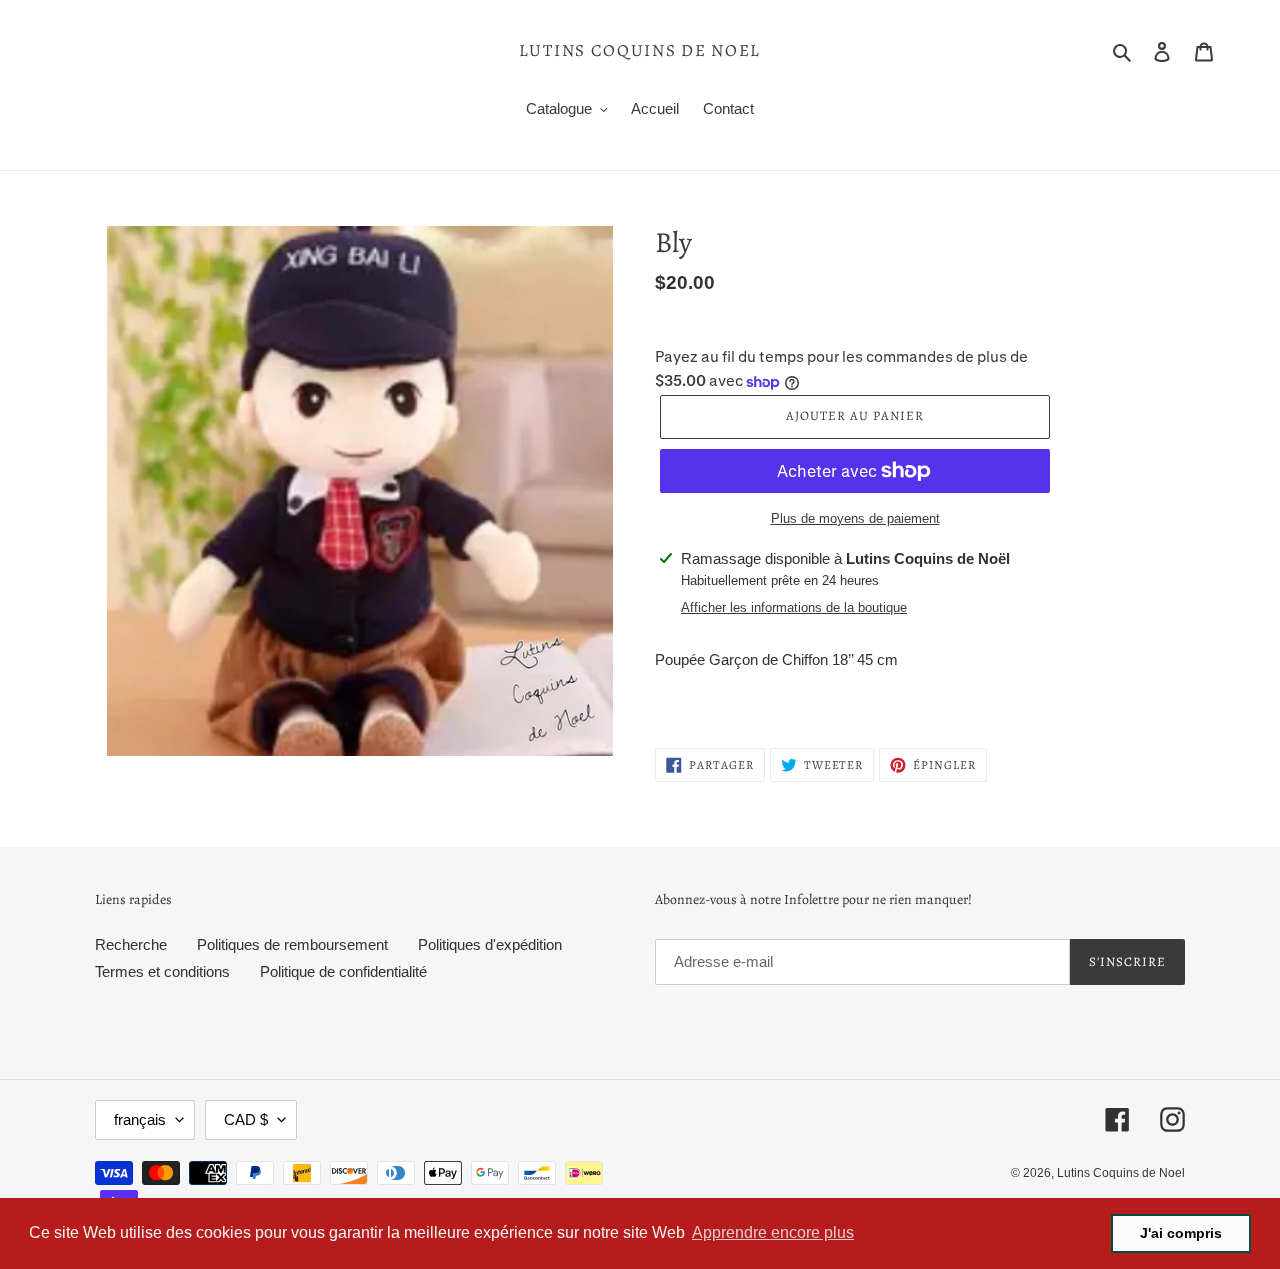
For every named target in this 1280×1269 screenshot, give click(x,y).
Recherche (131, 944)
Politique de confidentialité (343, 971)
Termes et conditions (162, 971)
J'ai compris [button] (1181, 1233)
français (140, 1119)
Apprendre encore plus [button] (773, 1232)
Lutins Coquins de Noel (640, 51)
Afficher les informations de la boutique (794, 607)
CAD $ (246, 1119)
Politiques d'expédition (490, 944)
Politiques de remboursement (292, 944)
